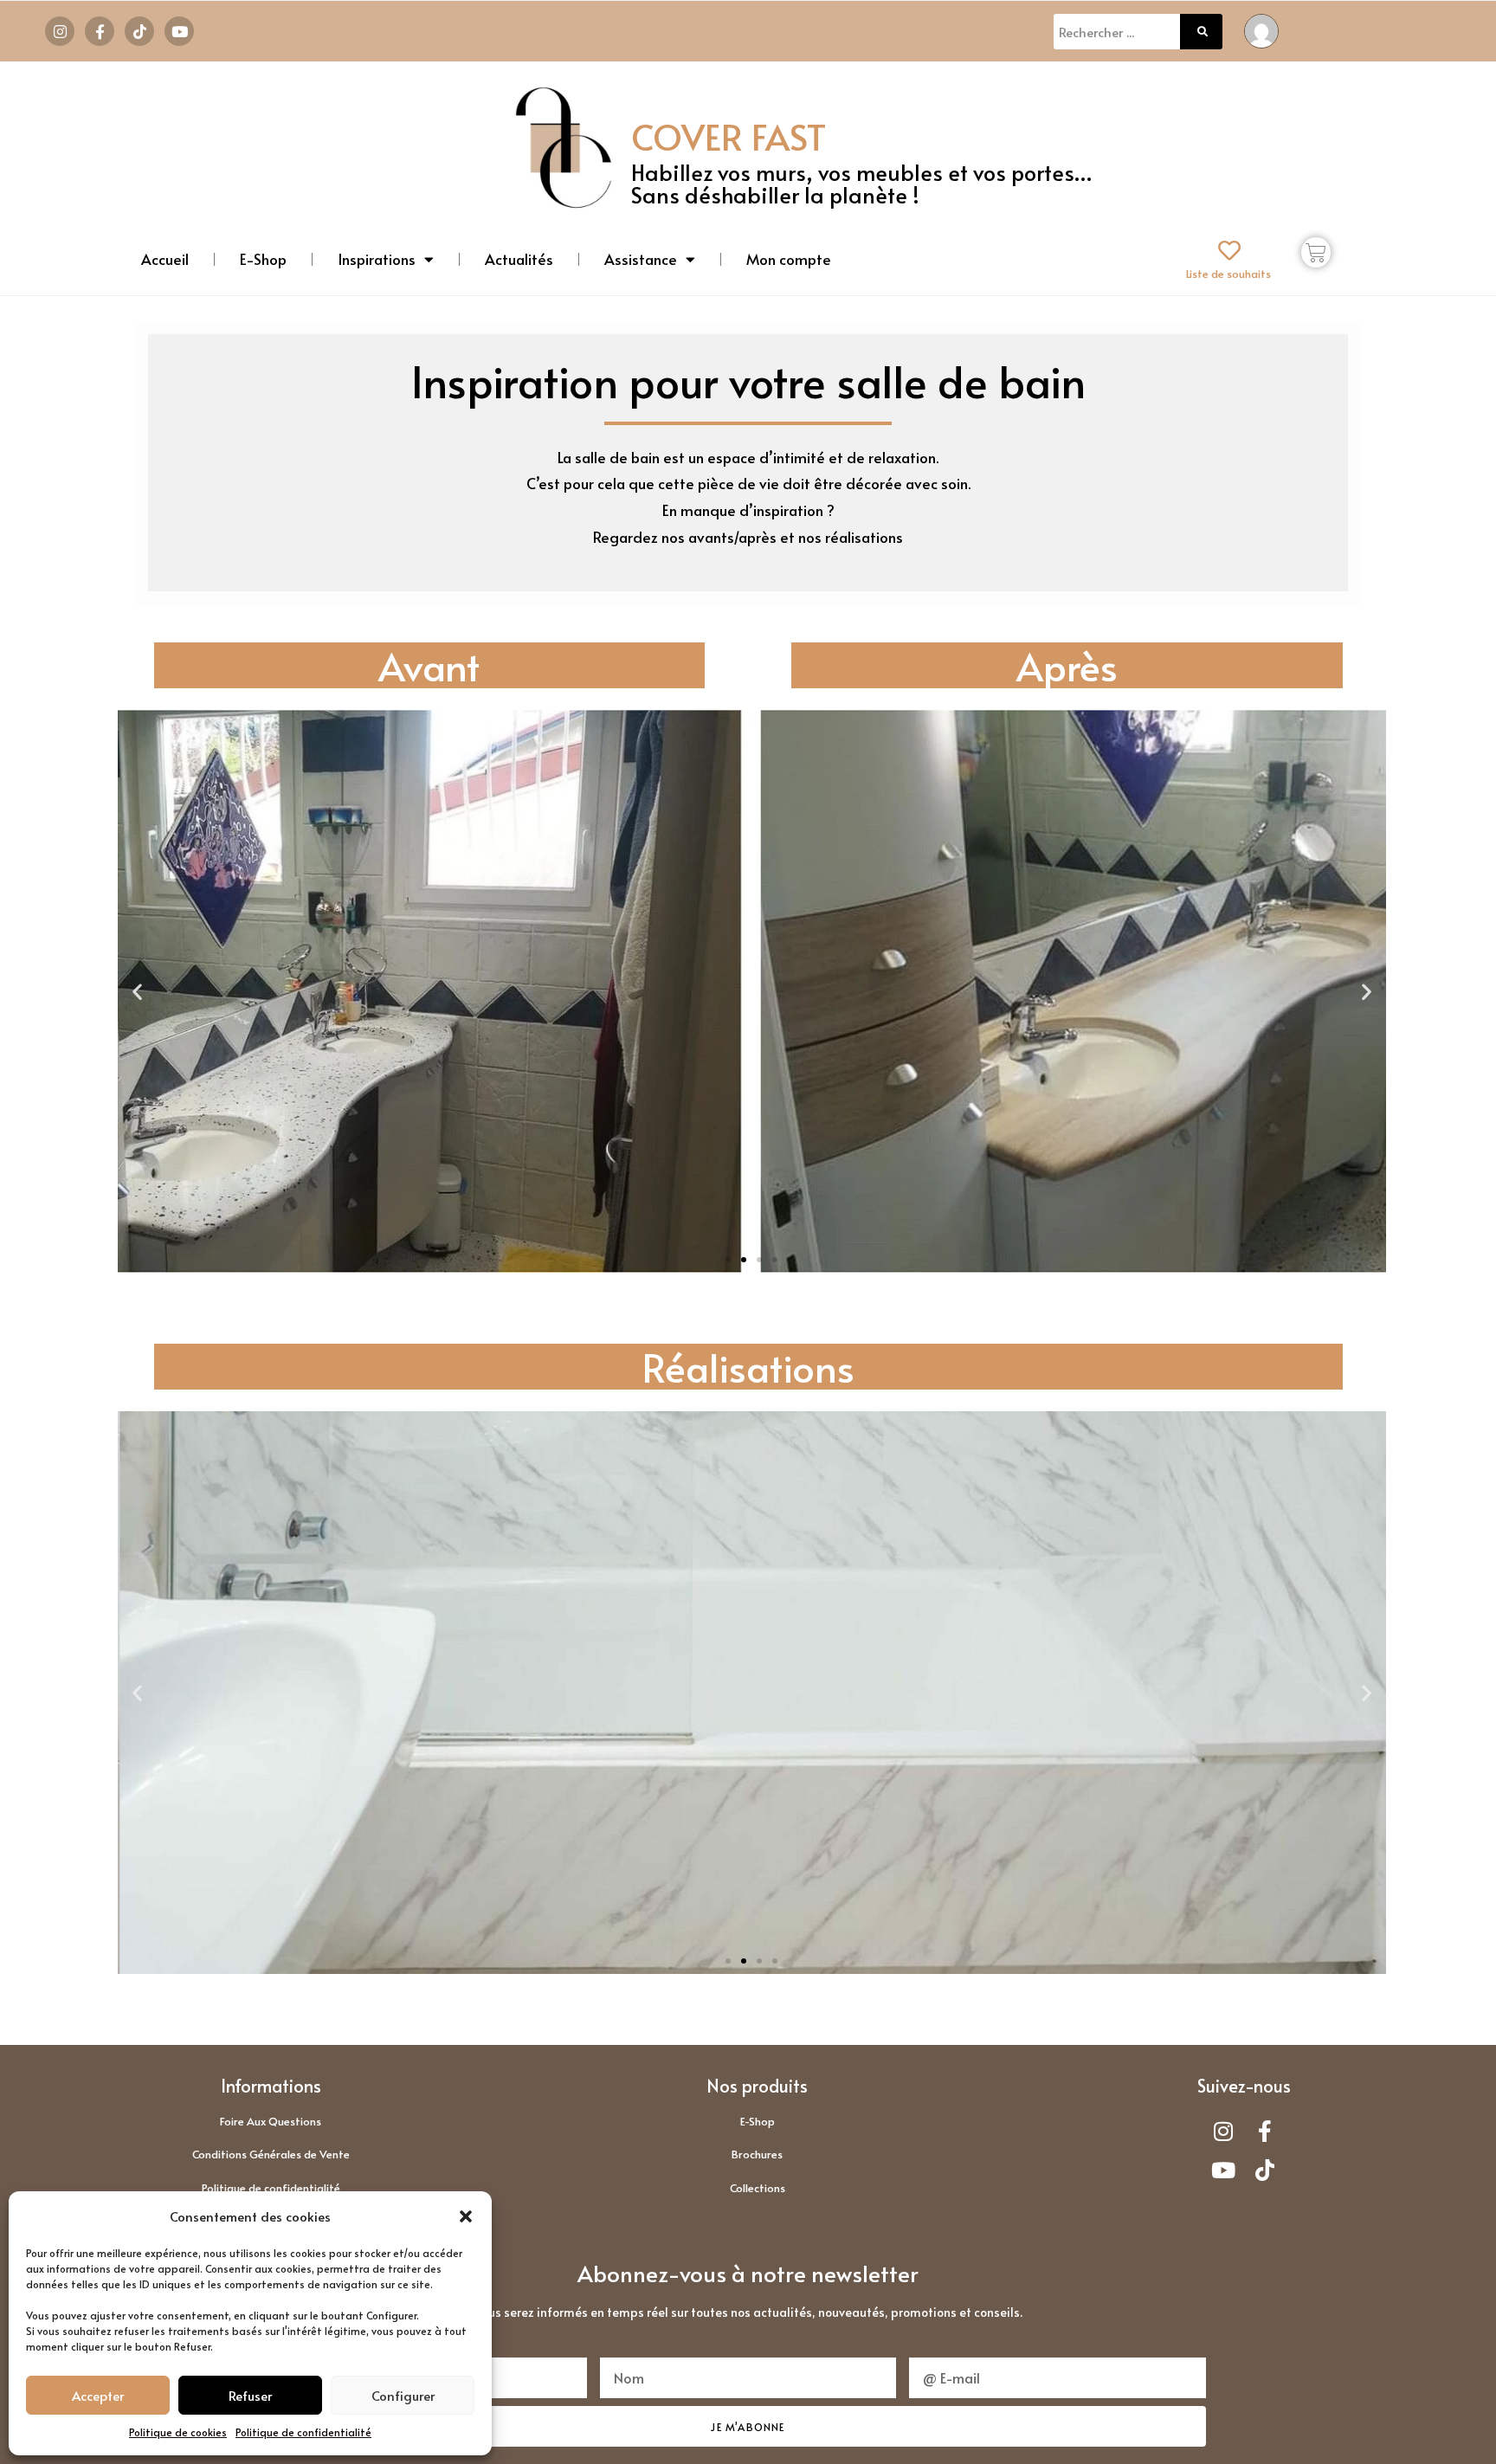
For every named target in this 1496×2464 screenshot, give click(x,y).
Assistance (641, 259)
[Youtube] (179, 31)
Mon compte (789, 259)
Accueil (165, 259)
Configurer (403, 2395)
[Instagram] (60, 31)
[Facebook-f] (100, 31)
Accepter (98, 2395)
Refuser (250, 2395)
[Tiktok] (139, 31)
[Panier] (1316, 252)
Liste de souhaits (1228, 274)
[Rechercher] (1202, 32)
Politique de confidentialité (303, 2432)
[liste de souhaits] (1229, 250)
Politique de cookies (178, 2432)
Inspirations (377, 259)
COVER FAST (729, 136)
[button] (466, 2216)
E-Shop (263, 259)
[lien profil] (1261, 29)
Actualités (519, 259)
